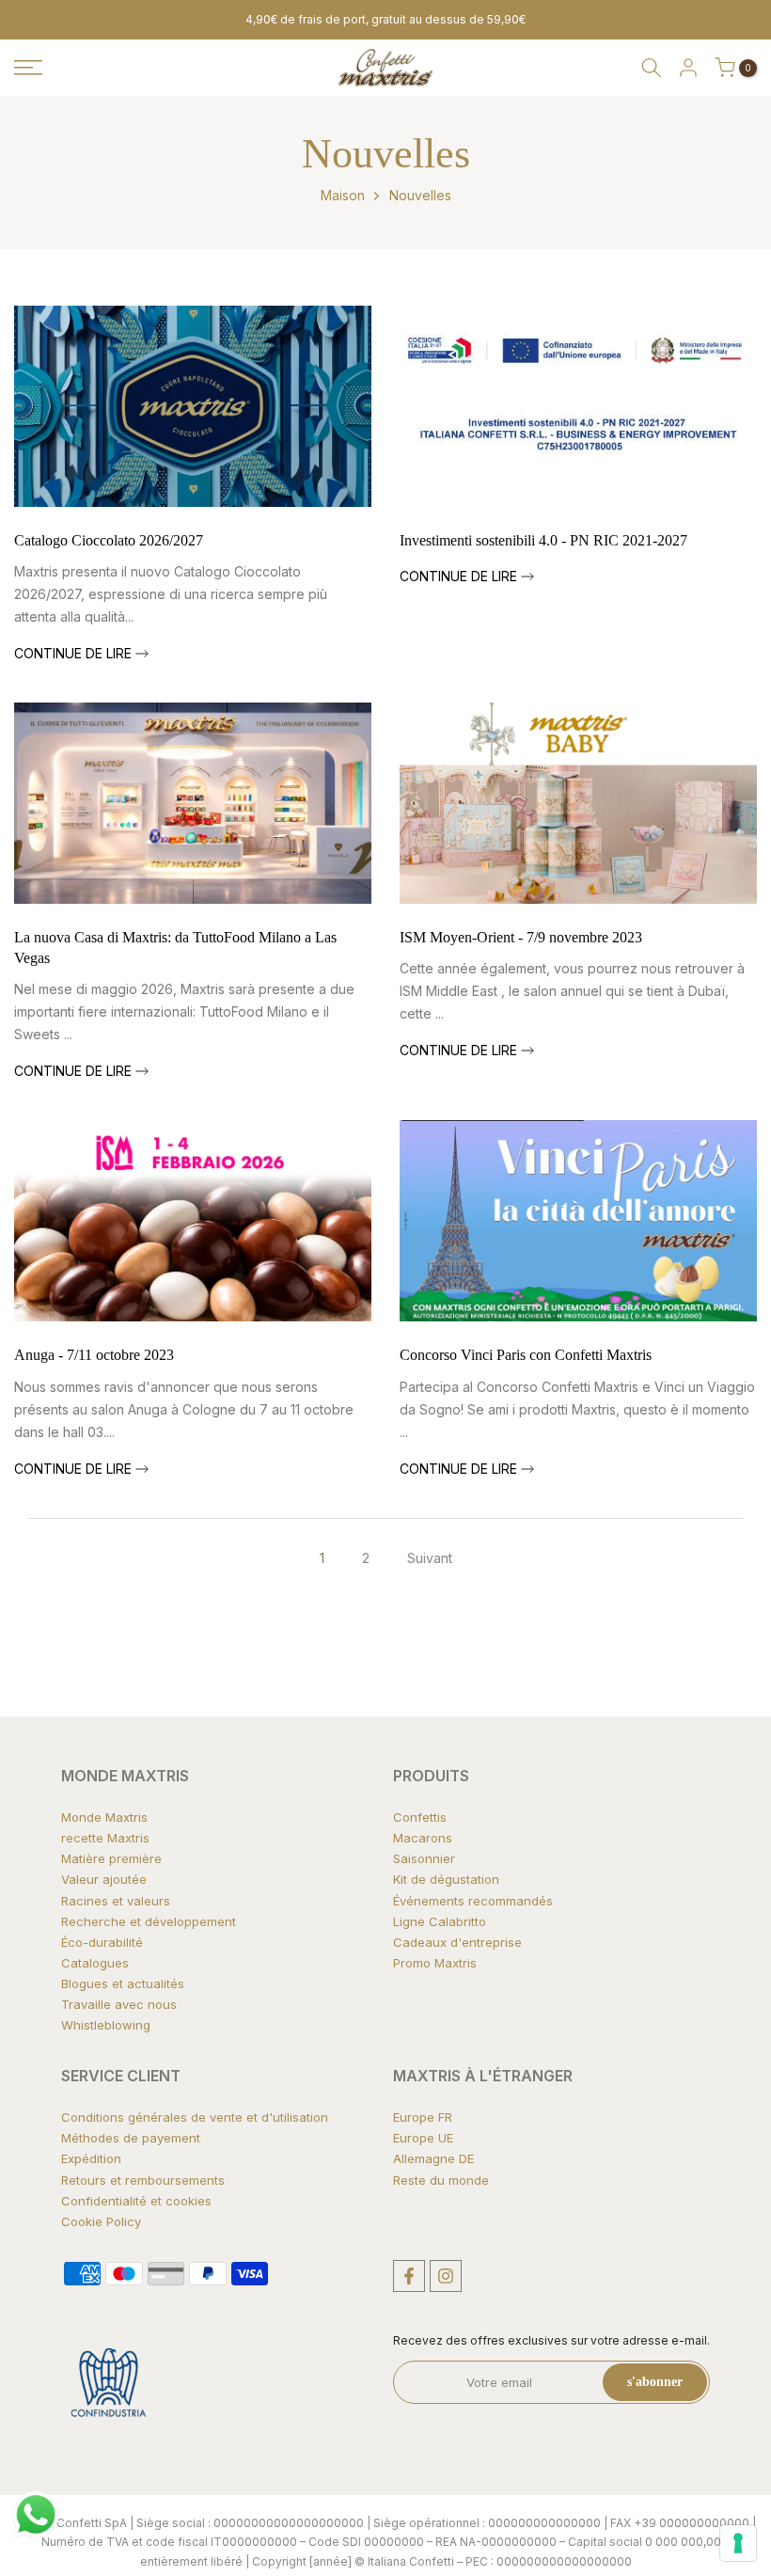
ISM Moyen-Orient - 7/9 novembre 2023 (521, 937)
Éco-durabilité (102, 1942)
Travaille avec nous (119, 2004)
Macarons (423, 1838)
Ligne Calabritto (440, 1921)
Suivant (430, 1558)
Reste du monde (441, 2180)
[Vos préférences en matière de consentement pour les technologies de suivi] (738, 2543)
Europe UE (423, 2138)
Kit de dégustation (446, 1879)
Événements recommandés (473, 1901)
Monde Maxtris (104, 1817)
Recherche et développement (149, 1921)
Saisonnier (424, 1858)
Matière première (111, 1858)
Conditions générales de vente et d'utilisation (195, 2117)
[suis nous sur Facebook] (409, 2276)
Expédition (91, 2158)
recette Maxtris (105, 1838)
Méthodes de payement (131, 2138)
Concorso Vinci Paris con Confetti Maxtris (526, 1355)
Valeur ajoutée (104, 1879)
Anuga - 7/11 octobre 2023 (94, 1355)
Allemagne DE (433, 2158)
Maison (343, 195)
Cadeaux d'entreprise (457, 1942)
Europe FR (423, 2117)
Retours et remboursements (143, 2180)
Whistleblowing (106, 2025)
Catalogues (95, 1963)
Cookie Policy (101, 2221)
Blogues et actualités (123, 1983)
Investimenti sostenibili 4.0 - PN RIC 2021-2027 (543, 540)
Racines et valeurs (116, 1901)
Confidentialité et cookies (136, 2201)
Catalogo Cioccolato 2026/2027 (109, 540)
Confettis (420, 1817)
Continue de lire (75, 653)
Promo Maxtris (435, 1963)
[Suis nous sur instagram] (446, 2276)
